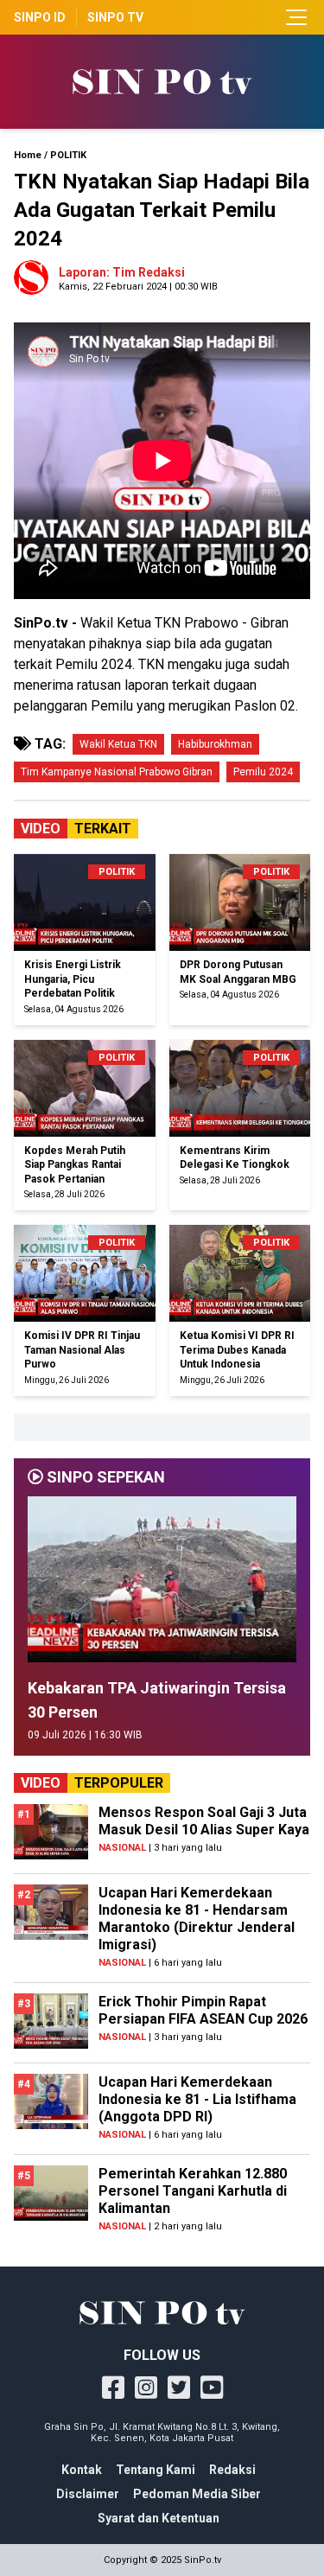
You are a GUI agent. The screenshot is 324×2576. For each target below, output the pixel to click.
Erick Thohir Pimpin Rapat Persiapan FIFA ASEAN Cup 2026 (203, 2010)
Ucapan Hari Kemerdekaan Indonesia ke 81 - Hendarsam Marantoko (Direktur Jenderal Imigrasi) (197, 1919)
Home (28, 155)
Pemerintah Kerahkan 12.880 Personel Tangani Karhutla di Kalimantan (193, 2191)
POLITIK (68, 155)
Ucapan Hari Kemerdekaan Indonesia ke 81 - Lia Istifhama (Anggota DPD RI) (197, 2099)
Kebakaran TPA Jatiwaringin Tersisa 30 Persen (157, 1700)
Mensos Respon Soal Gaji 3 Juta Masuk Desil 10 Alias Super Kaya (204, 1821)
